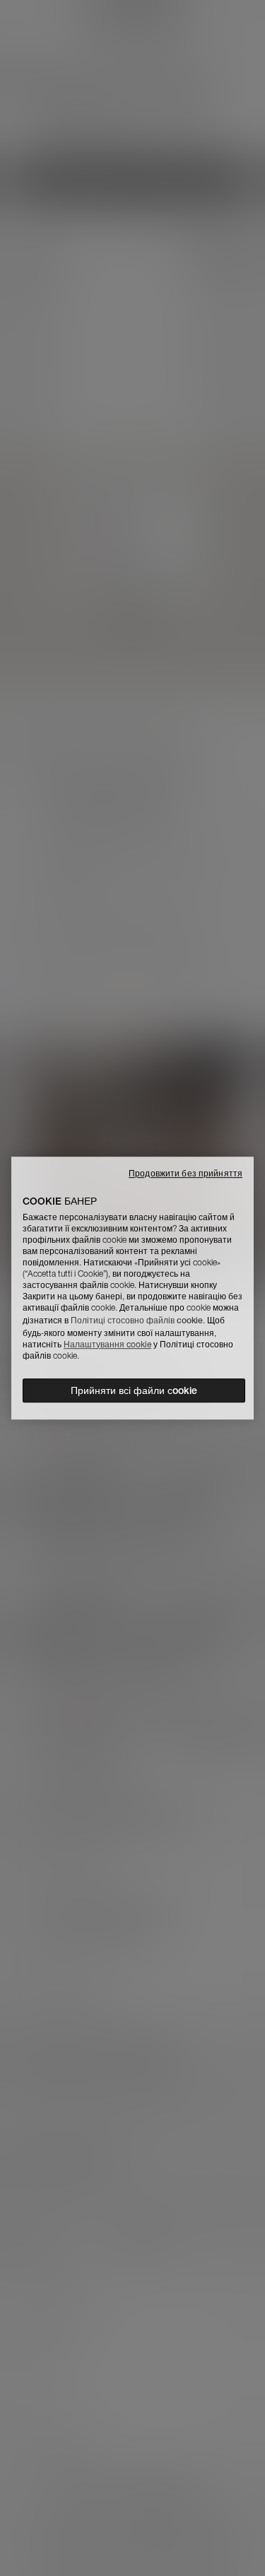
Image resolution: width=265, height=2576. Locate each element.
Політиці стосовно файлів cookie (137, 1320)
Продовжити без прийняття (185, 1173)
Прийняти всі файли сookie (134, 1390)
